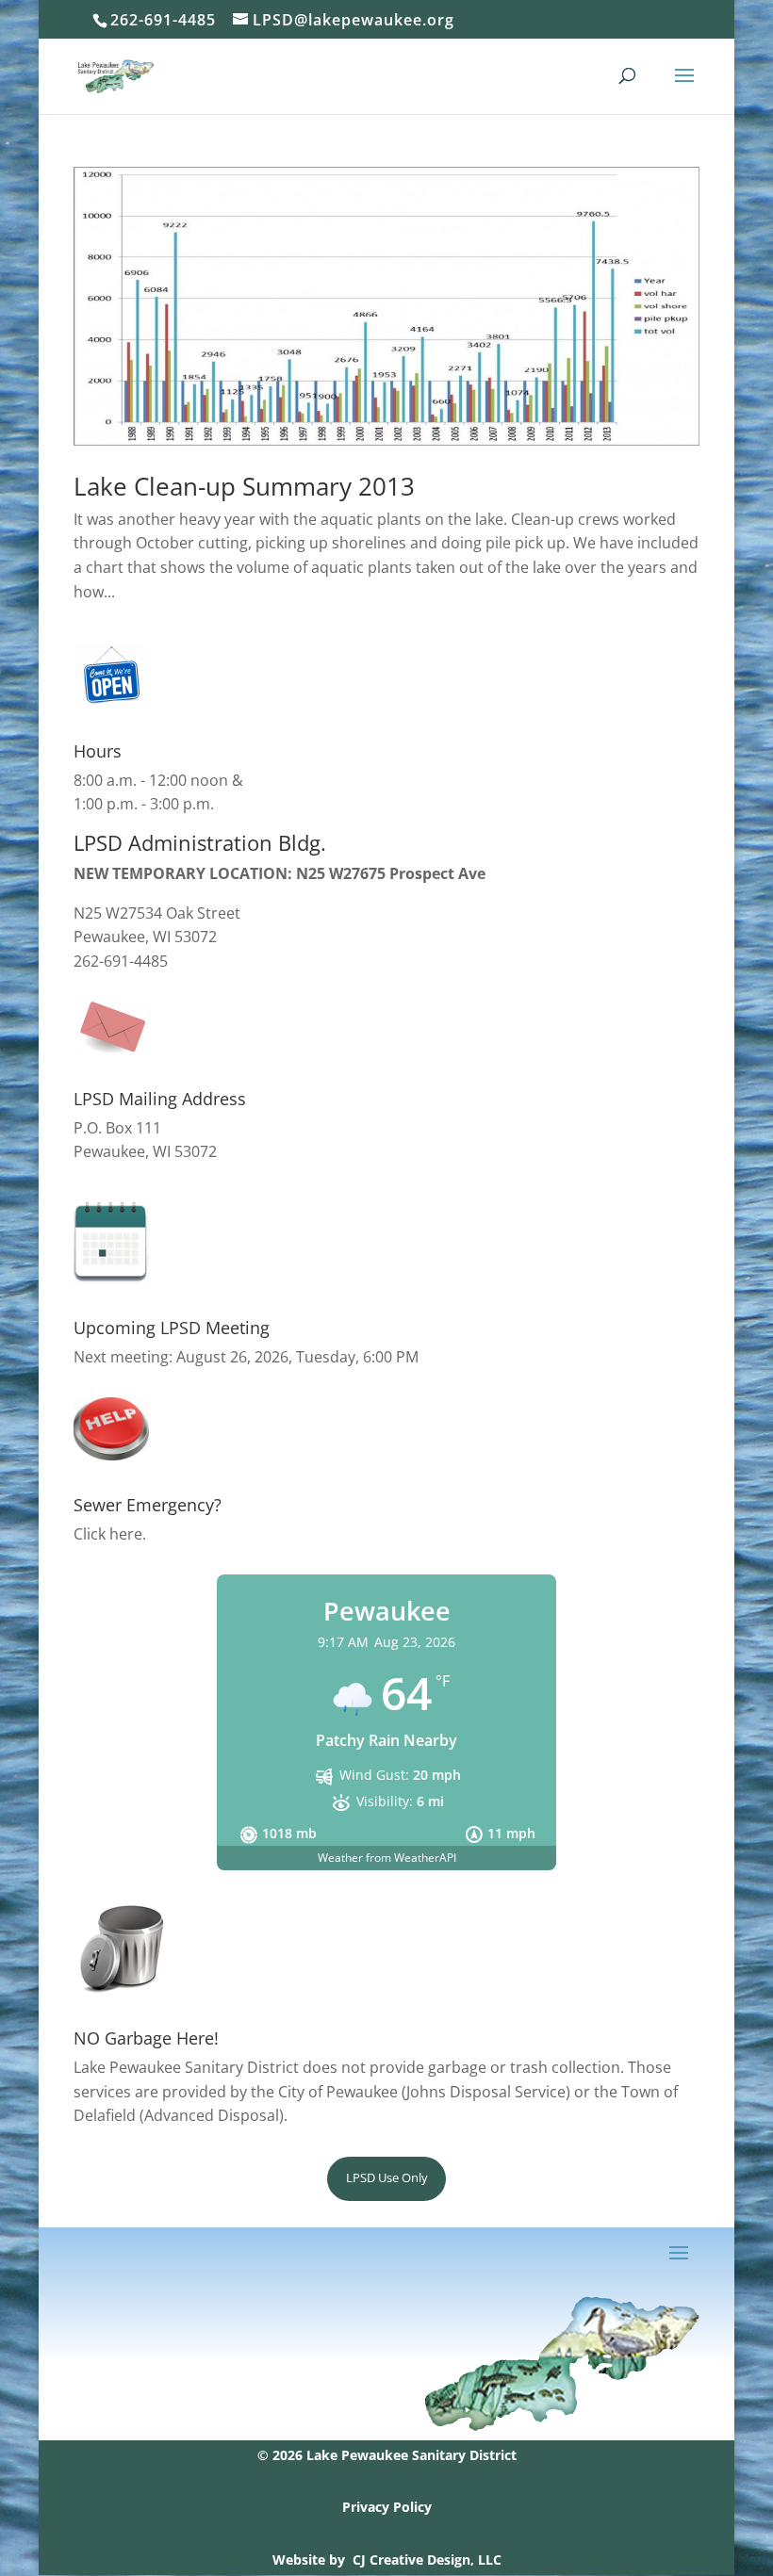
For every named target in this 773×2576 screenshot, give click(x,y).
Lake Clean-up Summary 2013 (244, 486)
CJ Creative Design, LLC (427, 2560)
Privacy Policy (387, 2507)
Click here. (110, 1534)
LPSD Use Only (387, 2177)
